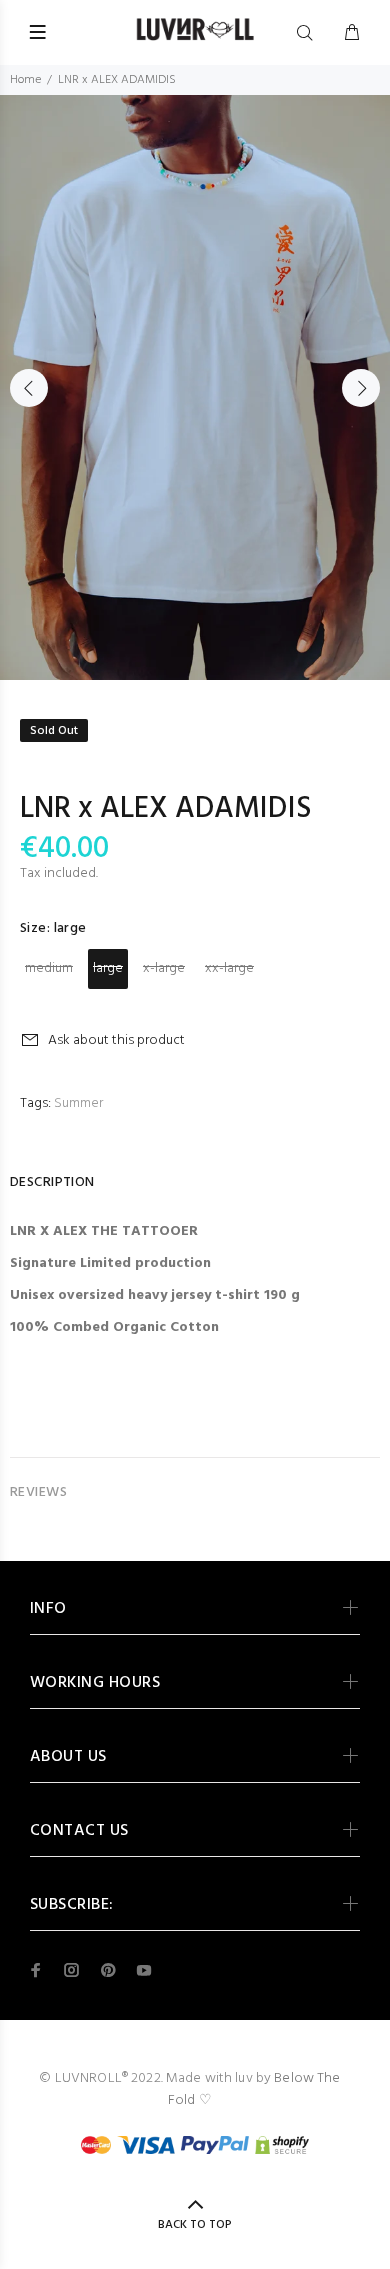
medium (49, 968)
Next (361, 388)
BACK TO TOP (195, 2225)
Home (25, 80)
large (108, 968)
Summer (78, 1103)
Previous (29, 388)
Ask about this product (116, 1040)
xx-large (229, 968)
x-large (164, 968)
